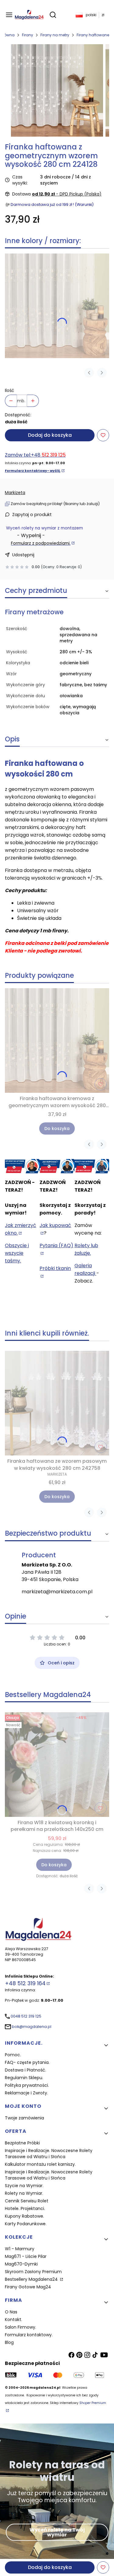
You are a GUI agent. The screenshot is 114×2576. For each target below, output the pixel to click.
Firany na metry (55, 35)
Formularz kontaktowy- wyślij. (33, 471)
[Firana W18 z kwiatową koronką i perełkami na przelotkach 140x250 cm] (57, 1765)
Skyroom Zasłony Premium (33, 2272)
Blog (9, 2342)
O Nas (11, 2312)
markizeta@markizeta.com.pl (57, 1592)
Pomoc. (13, 2055)
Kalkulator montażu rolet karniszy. (40, 2164)
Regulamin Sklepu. (24, 2078)
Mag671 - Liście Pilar (26, 2256)
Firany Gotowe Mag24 (28, 2287)
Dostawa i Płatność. (26, 2070)
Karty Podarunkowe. (26, 2224)
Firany (28, 35)
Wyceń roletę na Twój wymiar (57, 2532)
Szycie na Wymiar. (24, 2186)
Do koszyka (57, 1128)
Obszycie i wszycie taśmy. (17, 1253)
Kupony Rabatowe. (24, 2216)
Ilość (10, 390)
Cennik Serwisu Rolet (27, 2201)
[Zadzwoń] (92, 1166)
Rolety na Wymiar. (24, 2193)
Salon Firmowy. (21, 2327)
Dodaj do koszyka (50, 435)
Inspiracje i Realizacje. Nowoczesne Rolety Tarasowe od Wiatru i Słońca (49, 2154)
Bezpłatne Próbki (22, 2143)
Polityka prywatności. (27, 2085)
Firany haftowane (93, 35)
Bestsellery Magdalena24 (32, 2279)
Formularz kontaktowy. (29, 2335)
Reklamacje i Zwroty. (26, 2093)
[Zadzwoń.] (22, 1166)
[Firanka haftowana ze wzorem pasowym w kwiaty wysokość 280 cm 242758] (57, 1403)
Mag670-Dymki (21, 2264)
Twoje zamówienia (24, 2118)
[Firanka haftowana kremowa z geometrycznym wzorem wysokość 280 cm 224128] (57, 306)
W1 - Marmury (20, 2249)
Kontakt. (14, 2319)
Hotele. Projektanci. (25, 2208)
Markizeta (15, 493)
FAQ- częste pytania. (27, 2062)
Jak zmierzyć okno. (21, 1229)
